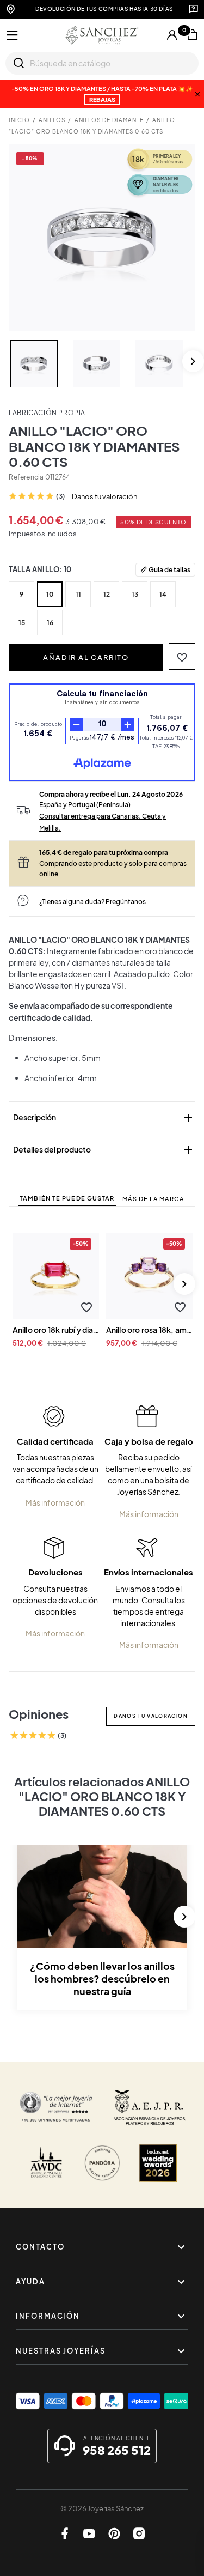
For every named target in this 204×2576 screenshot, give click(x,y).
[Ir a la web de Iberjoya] (150, 2107)
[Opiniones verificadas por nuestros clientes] (56, 2107)
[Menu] (13, 35)
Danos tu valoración (104, 496)
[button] (182, 656)
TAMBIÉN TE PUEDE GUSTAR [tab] (67, 1198)
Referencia (26, 477)
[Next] (193, 361)
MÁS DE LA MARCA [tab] (153, 1199)
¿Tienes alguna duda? (92, 901)
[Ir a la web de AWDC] (46, 2163)
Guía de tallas (169, 569)
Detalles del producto (104, 1150)
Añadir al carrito (86, 657)
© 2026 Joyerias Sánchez (102, 2508)
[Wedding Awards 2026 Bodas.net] (158, 2163)
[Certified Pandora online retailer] (102, 2163)
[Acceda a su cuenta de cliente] (172, 35)
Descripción (104, 1118)
